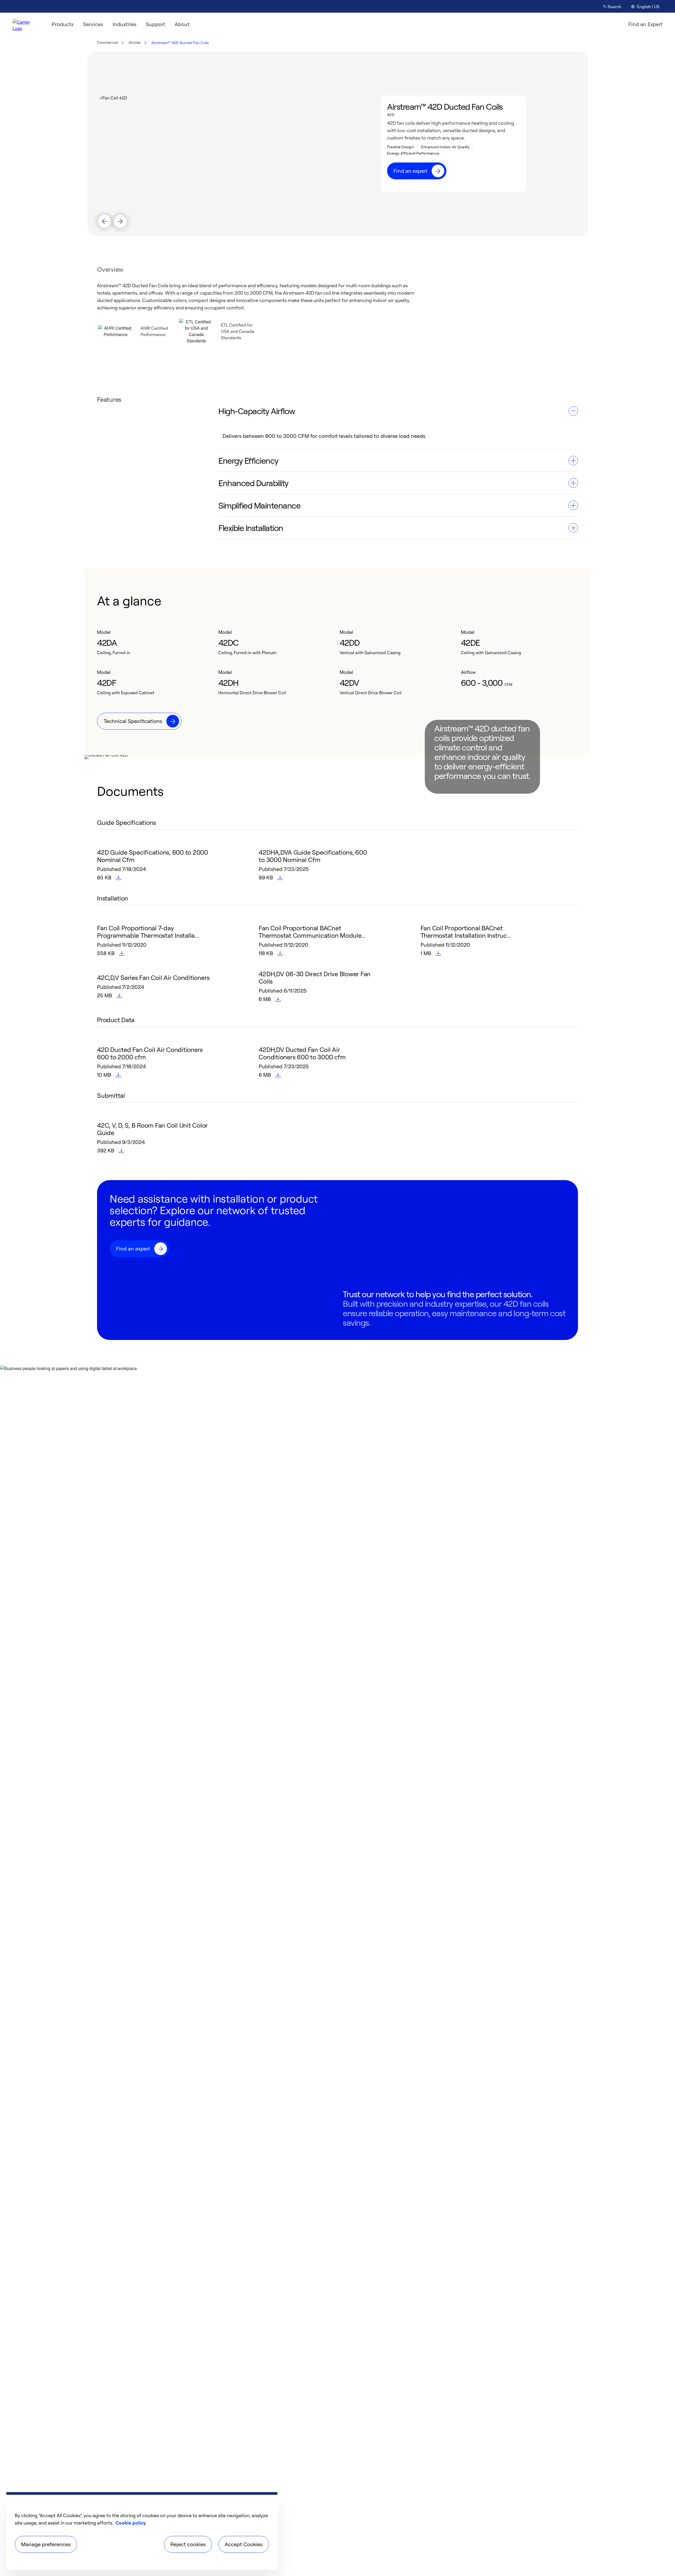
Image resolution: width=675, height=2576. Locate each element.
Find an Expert (645, 24)
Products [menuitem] (63, 24)
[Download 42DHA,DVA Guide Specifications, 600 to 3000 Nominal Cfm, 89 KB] (281, 878)
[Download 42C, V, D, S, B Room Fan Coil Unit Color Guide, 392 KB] (122, 1151)
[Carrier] (26, 24)
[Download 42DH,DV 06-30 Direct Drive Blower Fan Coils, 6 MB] (278, 999)
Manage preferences (46, 2544)
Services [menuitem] (93, 24)
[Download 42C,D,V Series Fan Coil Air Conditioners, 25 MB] (120, 996)
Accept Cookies (244, 2544)
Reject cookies (188, 2544)
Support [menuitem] (155, 24)
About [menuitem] (182, 24)
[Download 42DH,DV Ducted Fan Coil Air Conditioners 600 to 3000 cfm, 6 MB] (278, 1075)
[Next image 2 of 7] (120, 221)
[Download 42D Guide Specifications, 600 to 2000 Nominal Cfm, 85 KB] (119, 878)
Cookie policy (131, 2523)
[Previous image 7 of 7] (104, 221)
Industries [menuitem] (124, 24)
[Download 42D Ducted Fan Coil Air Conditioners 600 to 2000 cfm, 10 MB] (119, 1075)
